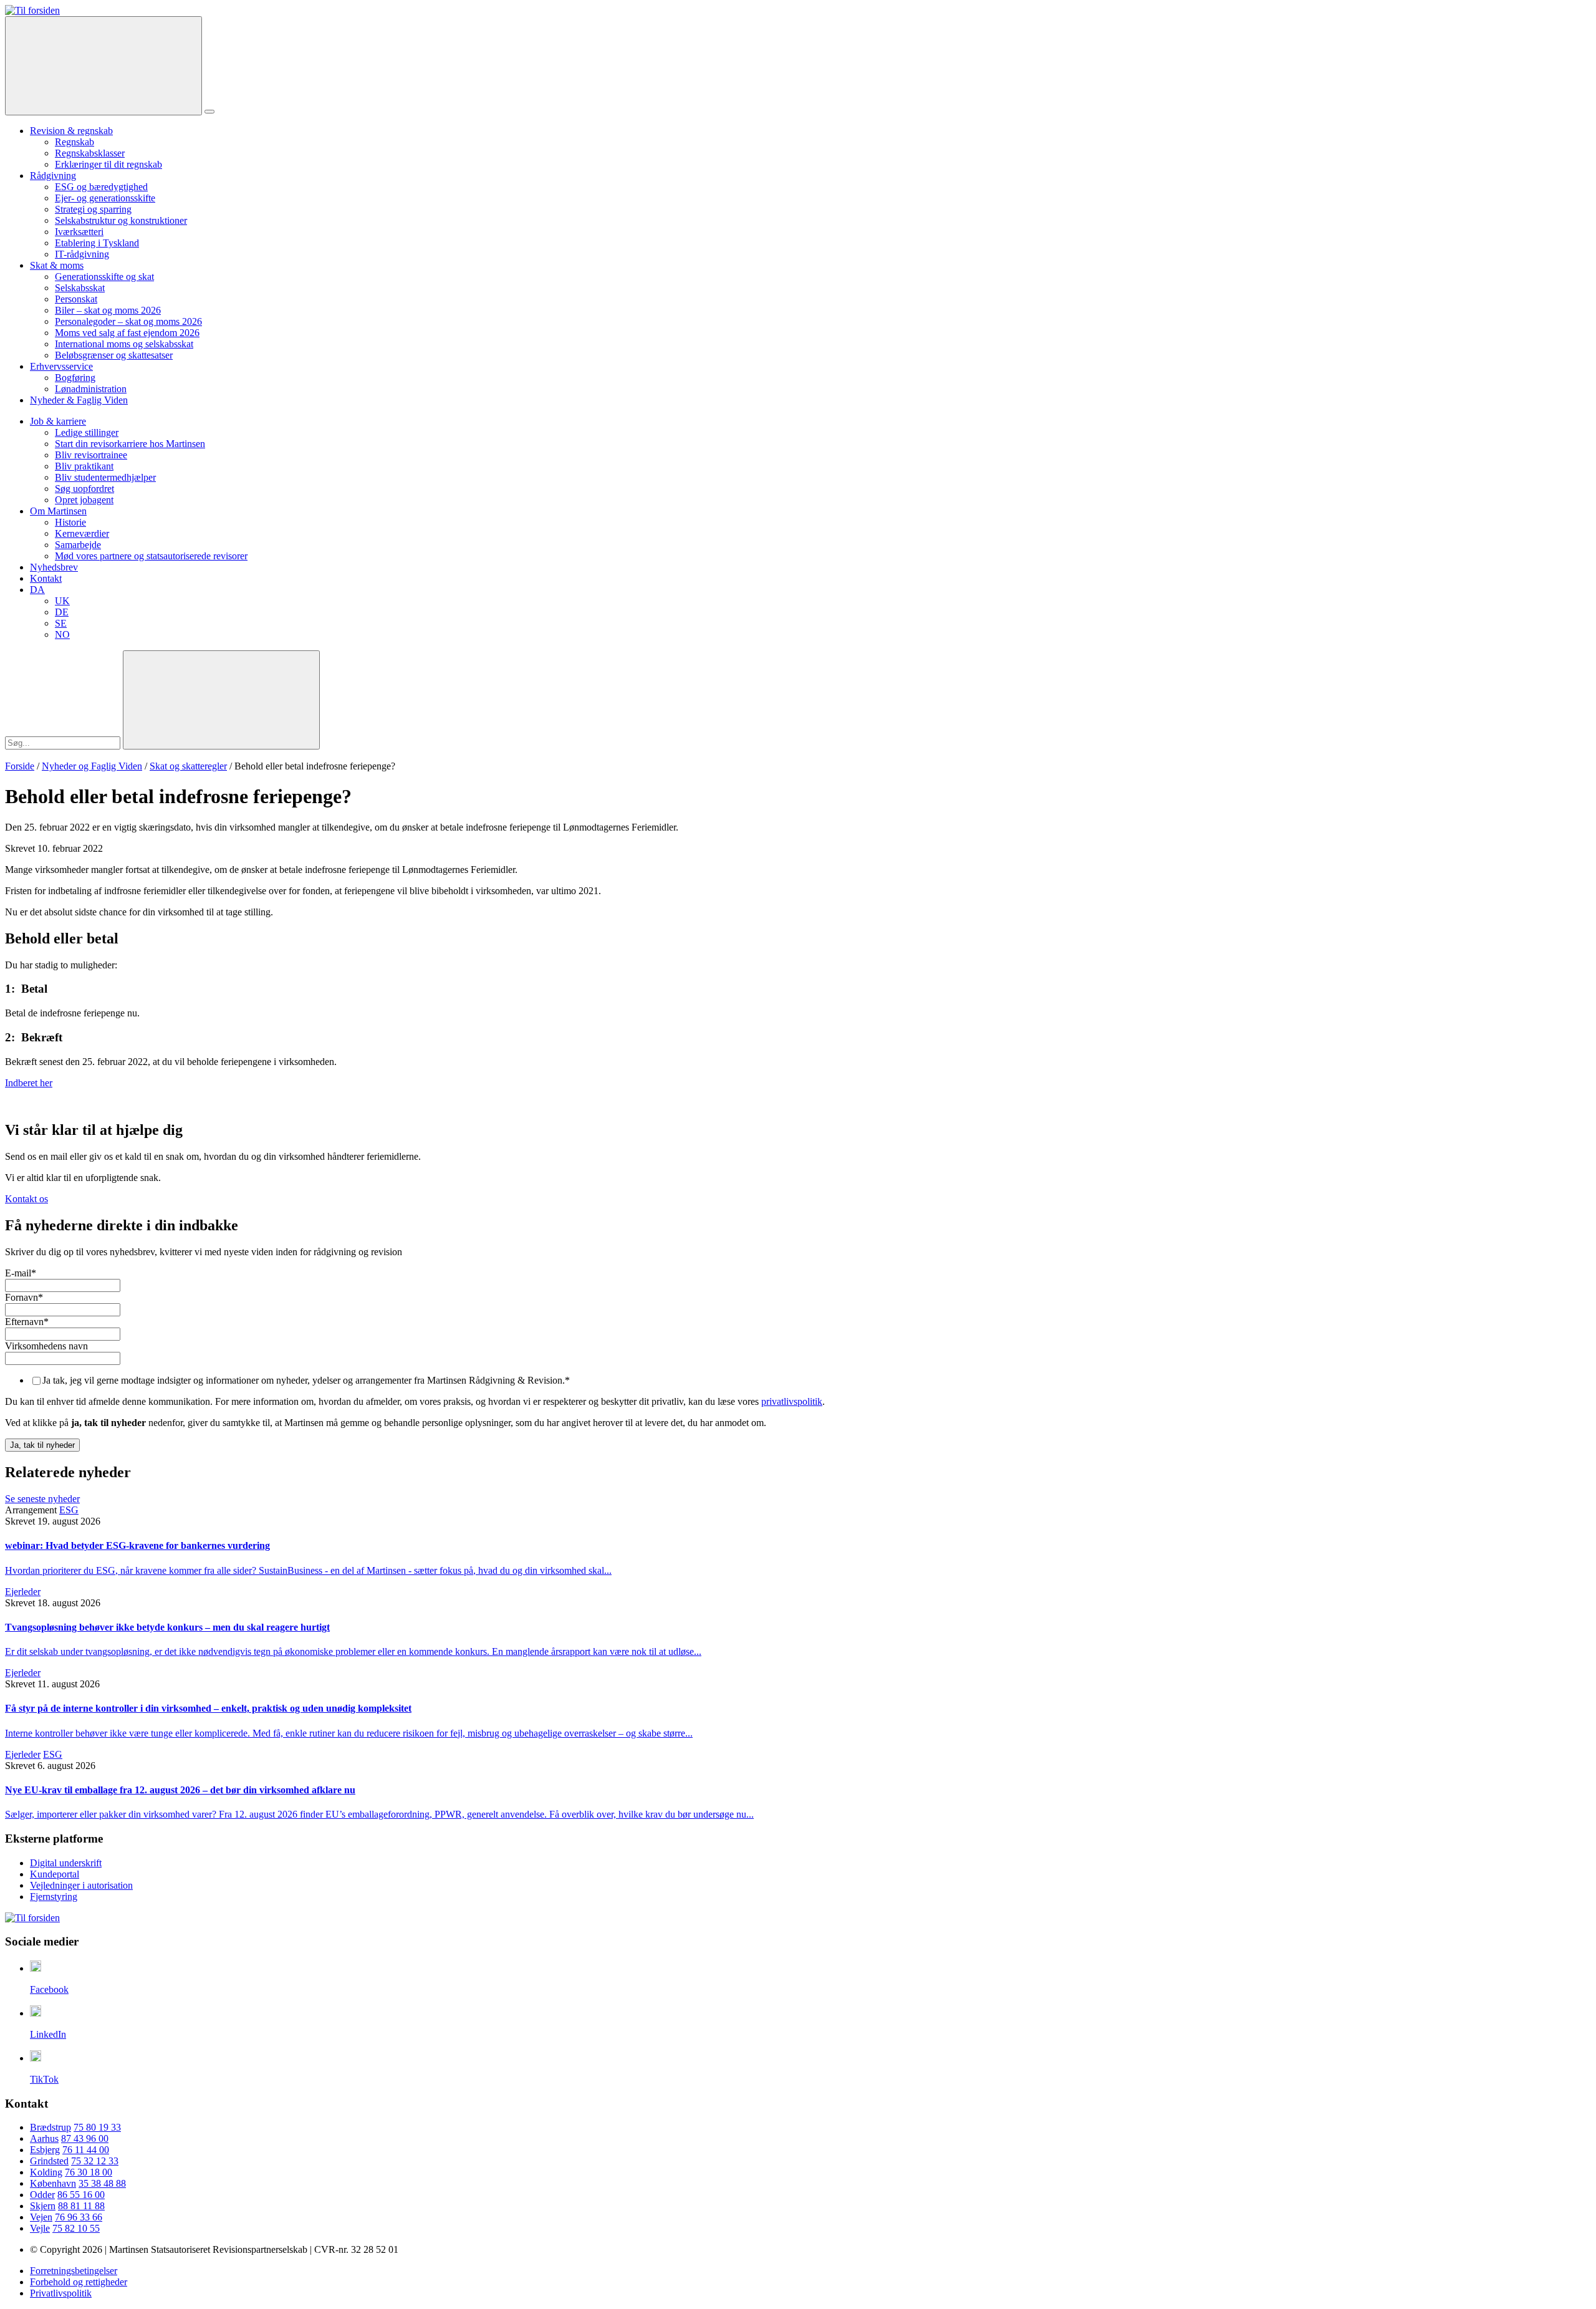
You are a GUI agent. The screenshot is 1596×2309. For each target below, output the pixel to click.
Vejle (40, 2228)
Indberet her (29, 1083)
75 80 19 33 (97, 2127)
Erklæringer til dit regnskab (108, 164)
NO (62, 634)
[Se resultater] (221, 700)
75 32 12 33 (95, 2161)
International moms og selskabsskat (124, 344)
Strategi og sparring (93, 209)
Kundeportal (55, 1874)
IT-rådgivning (82, 254)
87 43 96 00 (85, 2138)
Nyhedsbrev (54, 567)
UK (62, 601)
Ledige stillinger (87, 432)
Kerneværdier (82, 533)
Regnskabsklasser (90, 153)
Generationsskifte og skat (104, 277)
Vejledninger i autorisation (81, 1885)
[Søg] (103, 66)
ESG (69, 1510)
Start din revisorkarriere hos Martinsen (130, 444)
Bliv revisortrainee (91, 455)
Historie (70, 522)
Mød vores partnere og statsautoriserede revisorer (151, 556)
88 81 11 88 (81, 2206)
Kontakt (46, 578)
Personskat (76, 299)
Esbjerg (45, 2150)
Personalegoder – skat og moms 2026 (128, 321)
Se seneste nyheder (42, 1499)
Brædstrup (50, 2127)
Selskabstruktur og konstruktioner (121, 220)
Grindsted (49, 2161)
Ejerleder (23, 1592)
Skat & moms (57, 265)
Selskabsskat (80, 288)
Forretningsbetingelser (74, 2271)
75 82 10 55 (76, 2228)
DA (37, 590)
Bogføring (75, 378)
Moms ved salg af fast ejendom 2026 (127, 333)
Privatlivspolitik (61, 2293)
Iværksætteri (79, 232)
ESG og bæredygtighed (101, 187)
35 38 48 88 (102, 2183)
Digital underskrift (66, 1863)
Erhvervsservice (61, 366)
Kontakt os (26, 1199)
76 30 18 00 (89, 2172)
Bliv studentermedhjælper (105, 477)
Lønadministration (91, 389)
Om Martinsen (58, 511)
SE (61, 623)
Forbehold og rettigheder (79, 2282)
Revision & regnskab (71, 131)
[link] (32, 10)
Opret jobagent (84, 500)
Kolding (46, 2172)
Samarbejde (78, 545)
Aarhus (44, 2138)
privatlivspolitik (792, 1401)
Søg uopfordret (84, 489)
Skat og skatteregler (188, 766)
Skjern (43, 2206)
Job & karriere (58, 421)
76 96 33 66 (79, 2217)
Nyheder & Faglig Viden (79, 400)
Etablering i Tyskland (97, 243)
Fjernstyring (54, 1897)
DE (62, 612)
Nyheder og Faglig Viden (92, 766)
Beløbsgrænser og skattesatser (114, 355)
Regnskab (75, 142)
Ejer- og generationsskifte (105, 198)
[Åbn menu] (209, 112)
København (53, 2183)
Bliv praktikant (84, 466)
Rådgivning (53, 176)
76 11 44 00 (86, 2150)
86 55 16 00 (81, 2195)
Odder (42, 2195)
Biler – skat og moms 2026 (108, 310)
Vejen (41, 2217)
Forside (20, 766)
